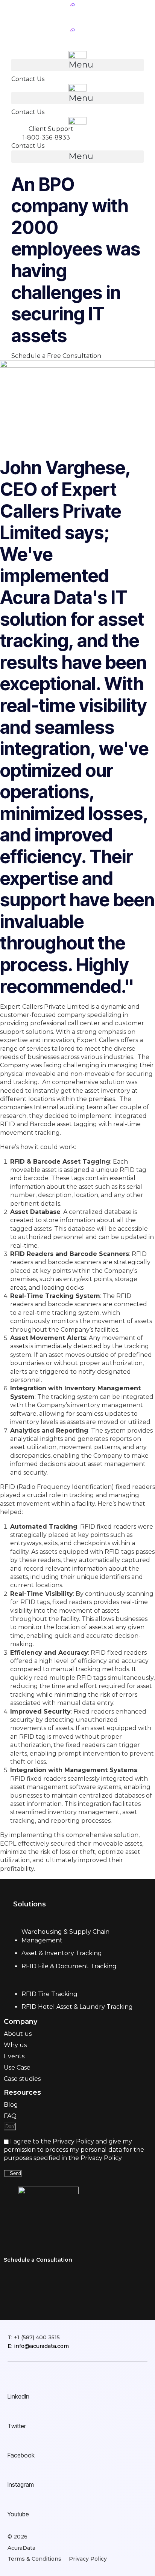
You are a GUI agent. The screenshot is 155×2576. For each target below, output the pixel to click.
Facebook (21, 2455)
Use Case (17, 2068)
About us (18, 2034)
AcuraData (21, 2548)
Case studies (22, 2079)
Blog (11, 2105)
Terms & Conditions (34, 2559)
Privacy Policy (88, 2559)
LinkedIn (18, 2396)
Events (14, 2056)
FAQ (10, 2116)
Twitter (17, 2426)
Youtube (18, 2514)
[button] (77, 65)
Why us (15, 2045)
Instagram (21, 2484)
